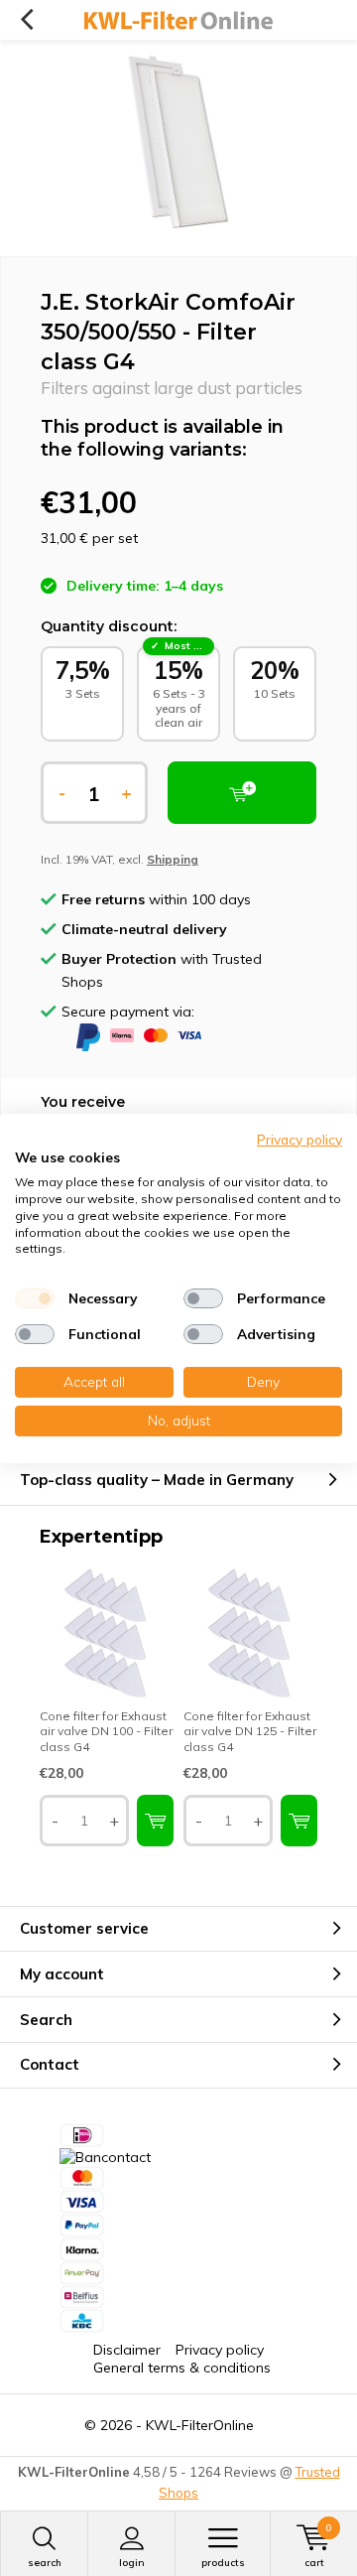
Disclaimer (127, 2350)
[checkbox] (35, 1298)
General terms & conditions (182, 2368)
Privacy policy (220, 2350)
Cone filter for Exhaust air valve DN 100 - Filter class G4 (106, 1731)
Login (132, 2563)
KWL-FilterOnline (200, 2425)
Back (26, 20)
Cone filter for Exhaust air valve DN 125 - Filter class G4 (250, 1731)
